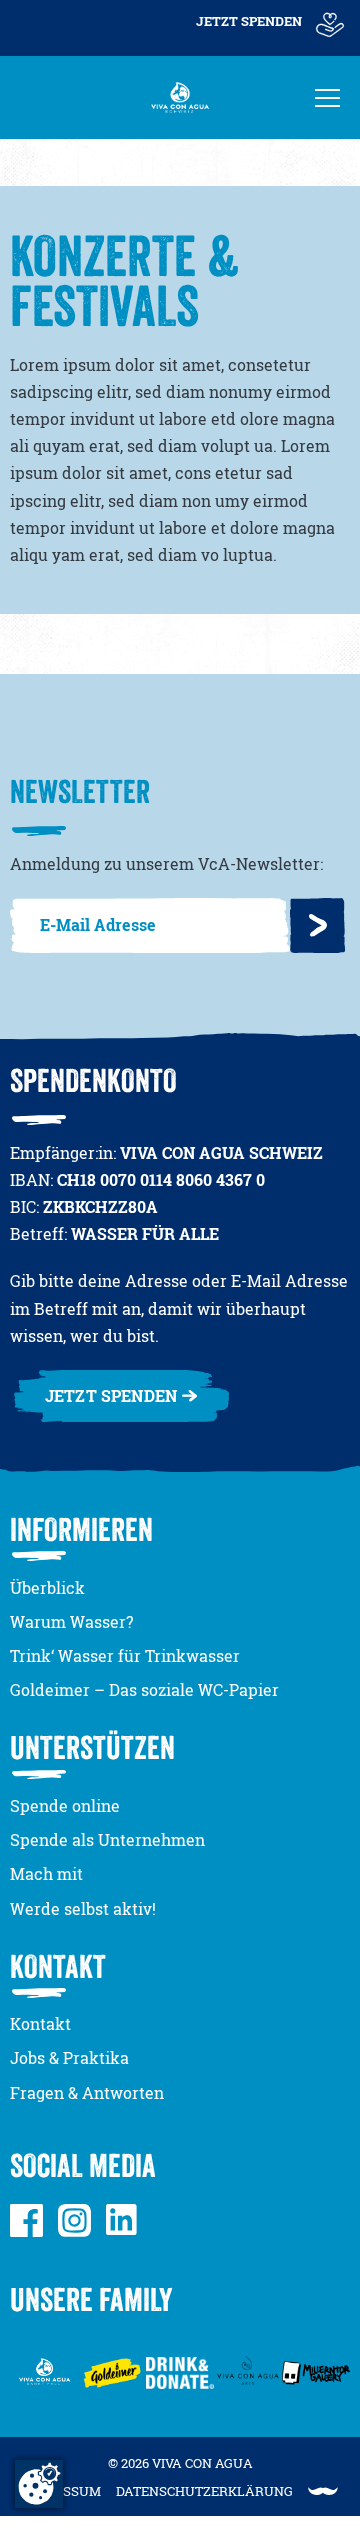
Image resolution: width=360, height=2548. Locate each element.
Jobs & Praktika (69, 2058)
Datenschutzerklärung (204, 2491)
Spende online (65, 1806)
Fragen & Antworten (87, 2093)
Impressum (61, 2491)
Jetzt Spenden (249, 21)
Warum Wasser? (71, 1622)
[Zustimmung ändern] (39, 2484)
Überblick (47, 1588)
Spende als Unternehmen (107, 1840)
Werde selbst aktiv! (83, 1909)
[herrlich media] (323, 2491)
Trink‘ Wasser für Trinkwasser (125, 1656)
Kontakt (40, 2024)
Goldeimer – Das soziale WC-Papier (144, 1690)
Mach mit (46, 1874)
